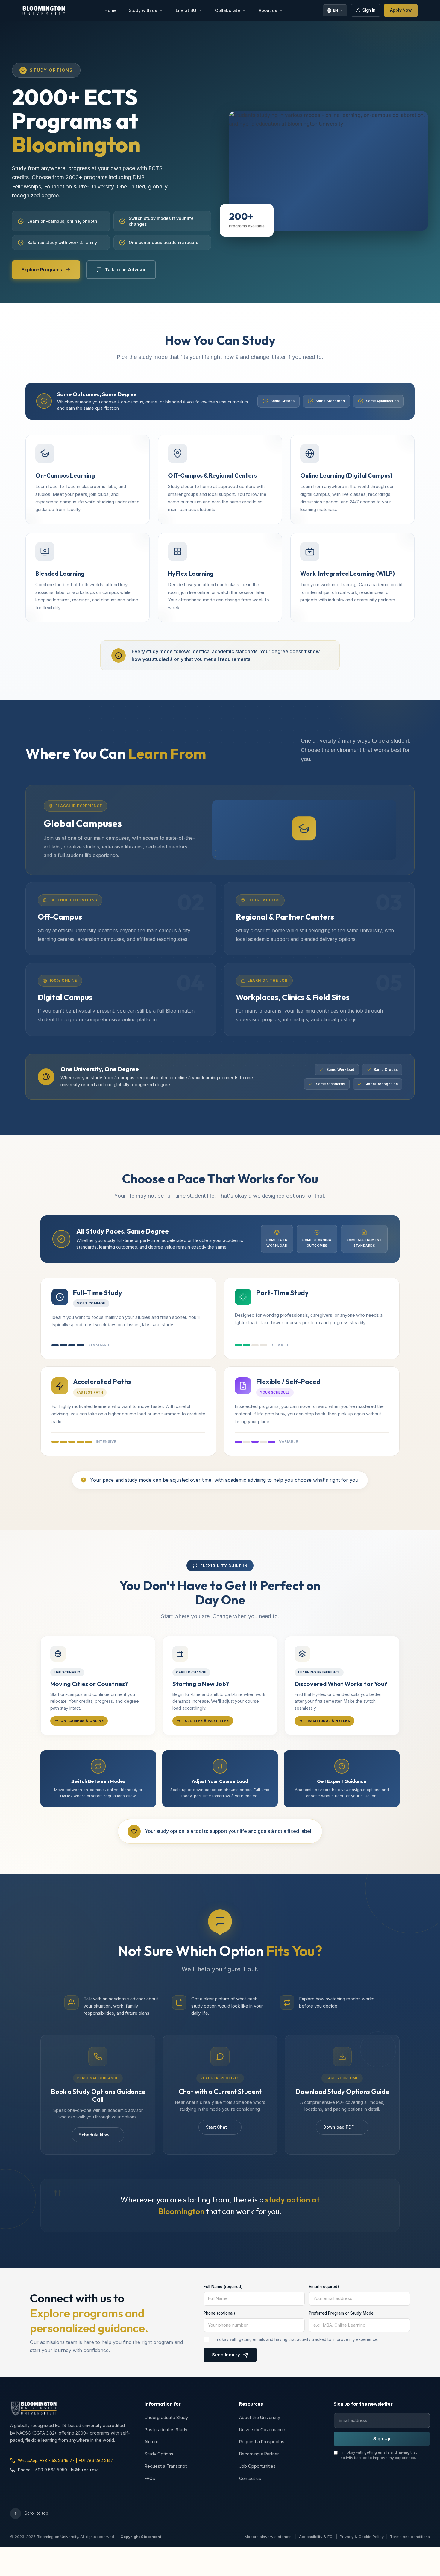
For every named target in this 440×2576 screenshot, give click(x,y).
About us (268, 10)
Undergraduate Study (166, 2417)
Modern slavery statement (269, 2537)
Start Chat (216, 2127)
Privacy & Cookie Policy (362, 2537)
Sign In (369, 10)
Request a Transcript (166, 2466)
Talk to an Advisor (125, 270)
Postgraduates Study (166, 2430)
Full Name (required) (223, 2287)
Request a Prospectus (262, 2442)
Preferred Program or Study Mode (341, 2313)
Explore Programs (42, 270)
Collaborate (227, 10)
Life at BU (186, 10)
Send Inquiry (226, 2355)
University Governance (262, 2430)
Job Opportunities (257, 2466)
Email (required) (324, 2287)
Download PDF (339, 2127)
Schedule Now (94, 2135)
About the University (260, 2417)
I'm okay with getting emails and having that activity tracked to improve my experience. (295, 2339)
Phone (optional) (219, 2313)
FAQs (150, 2478)
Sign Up (382, 2439)
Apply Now (401, 10)
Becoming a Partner (259, 2454)
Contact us (250, 2478)
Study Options (159, 2454)
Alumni (151, 2442)
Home (111, 10)
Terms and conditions (410, 2537)
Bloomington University (57, 2537)
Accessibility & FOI (316, 2537)
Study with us (143, 10)
